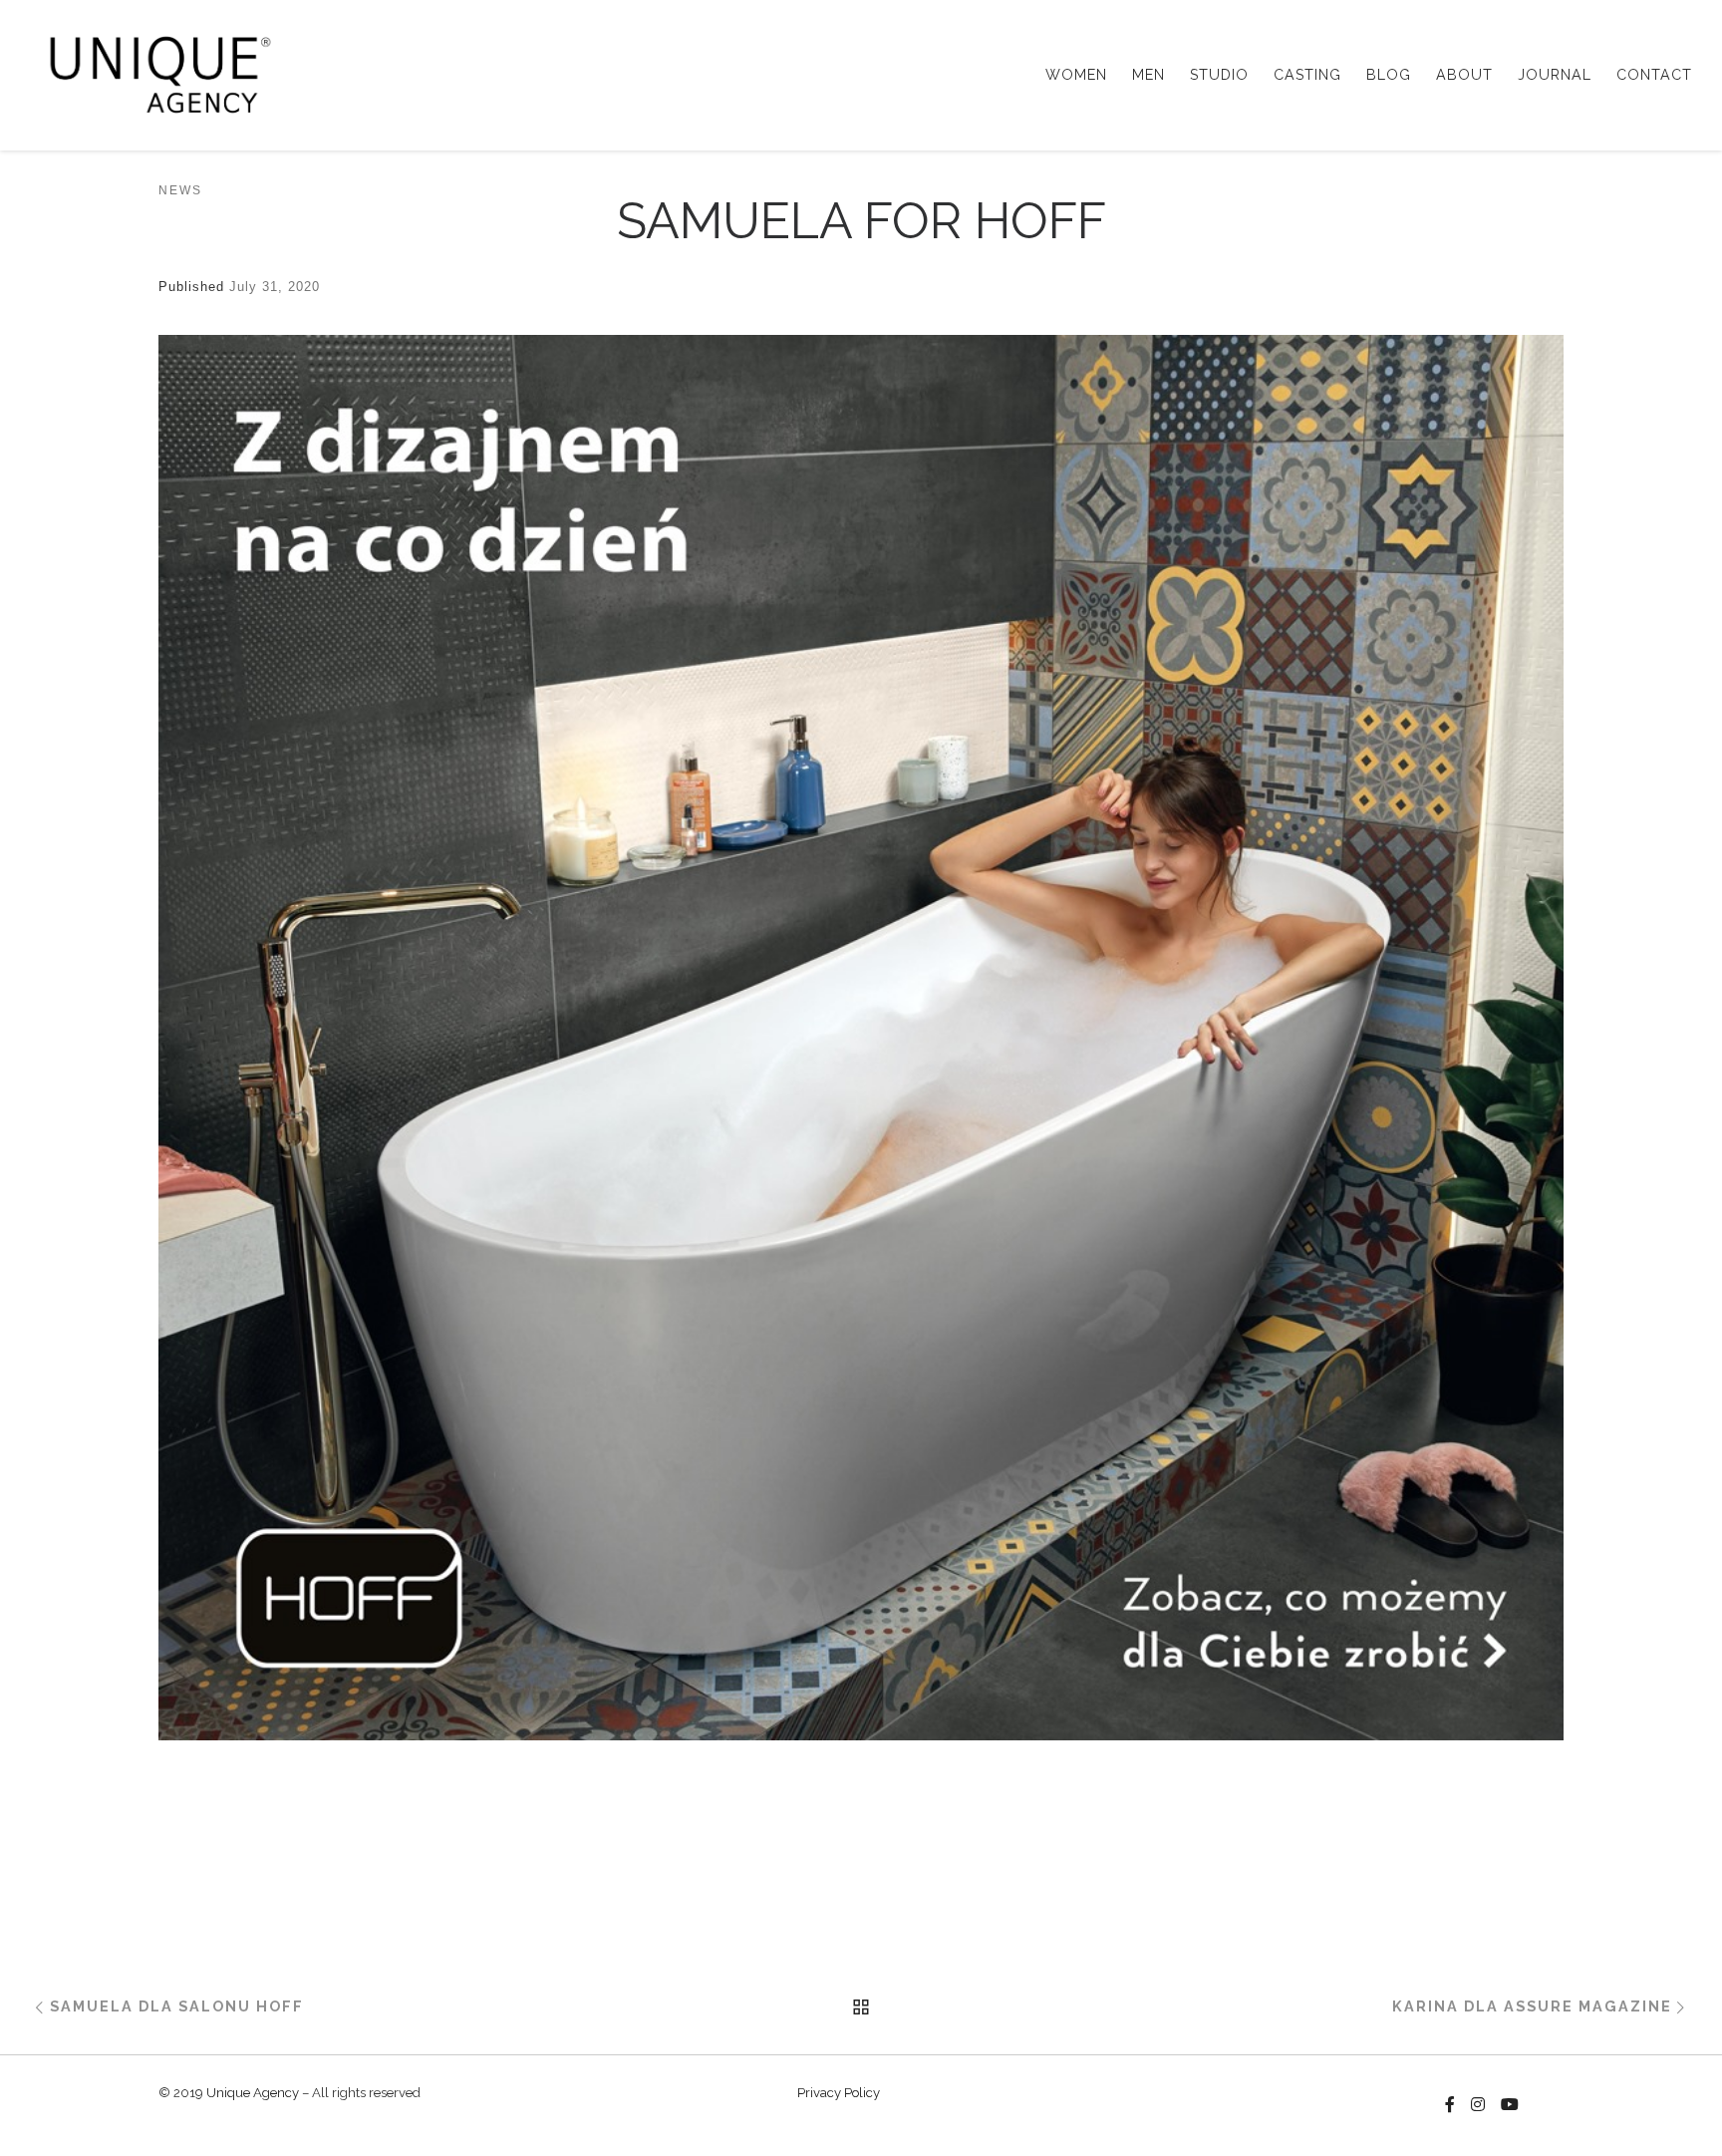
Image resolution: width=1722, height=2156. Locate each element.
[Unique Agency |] (154, 72)
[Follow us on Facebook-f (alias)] (1450, 2105)
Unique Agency (253, 2093)
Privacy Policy (839, 2093)
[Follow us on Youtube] (1510, 2105)
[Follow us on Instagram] (1478, 2105)
